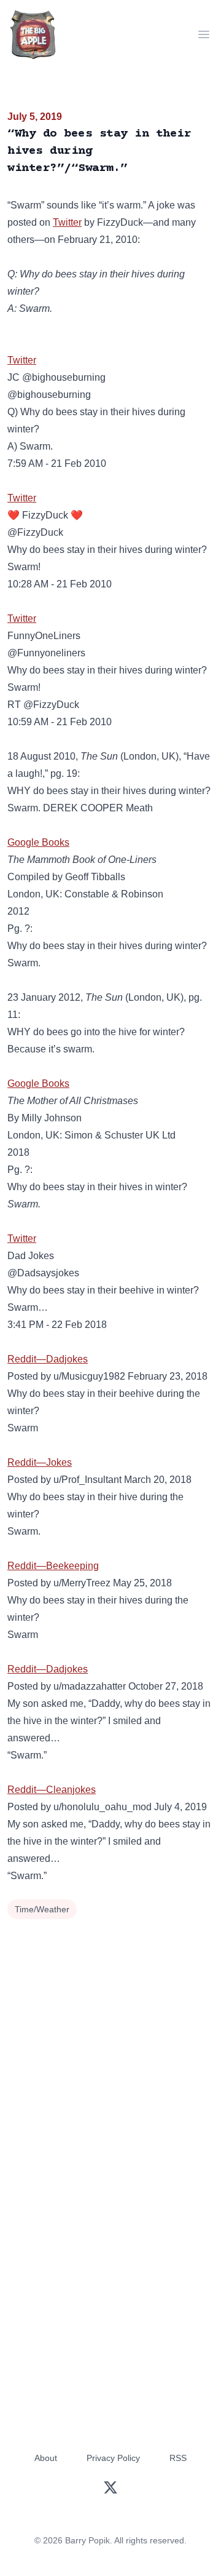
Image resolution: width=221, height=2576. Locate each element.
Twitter (67, 222)
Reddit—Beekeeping (53, 1566)
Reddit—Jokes (40, 1462)
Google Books (38, 842)
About (46, 2458)
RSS (178, 2458)
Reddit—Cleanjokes (52, 1790)
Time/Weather (42, 1909)
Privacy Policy (113, 2458)
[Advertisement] (110, 2040)
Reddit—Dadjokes (48, 1359)
